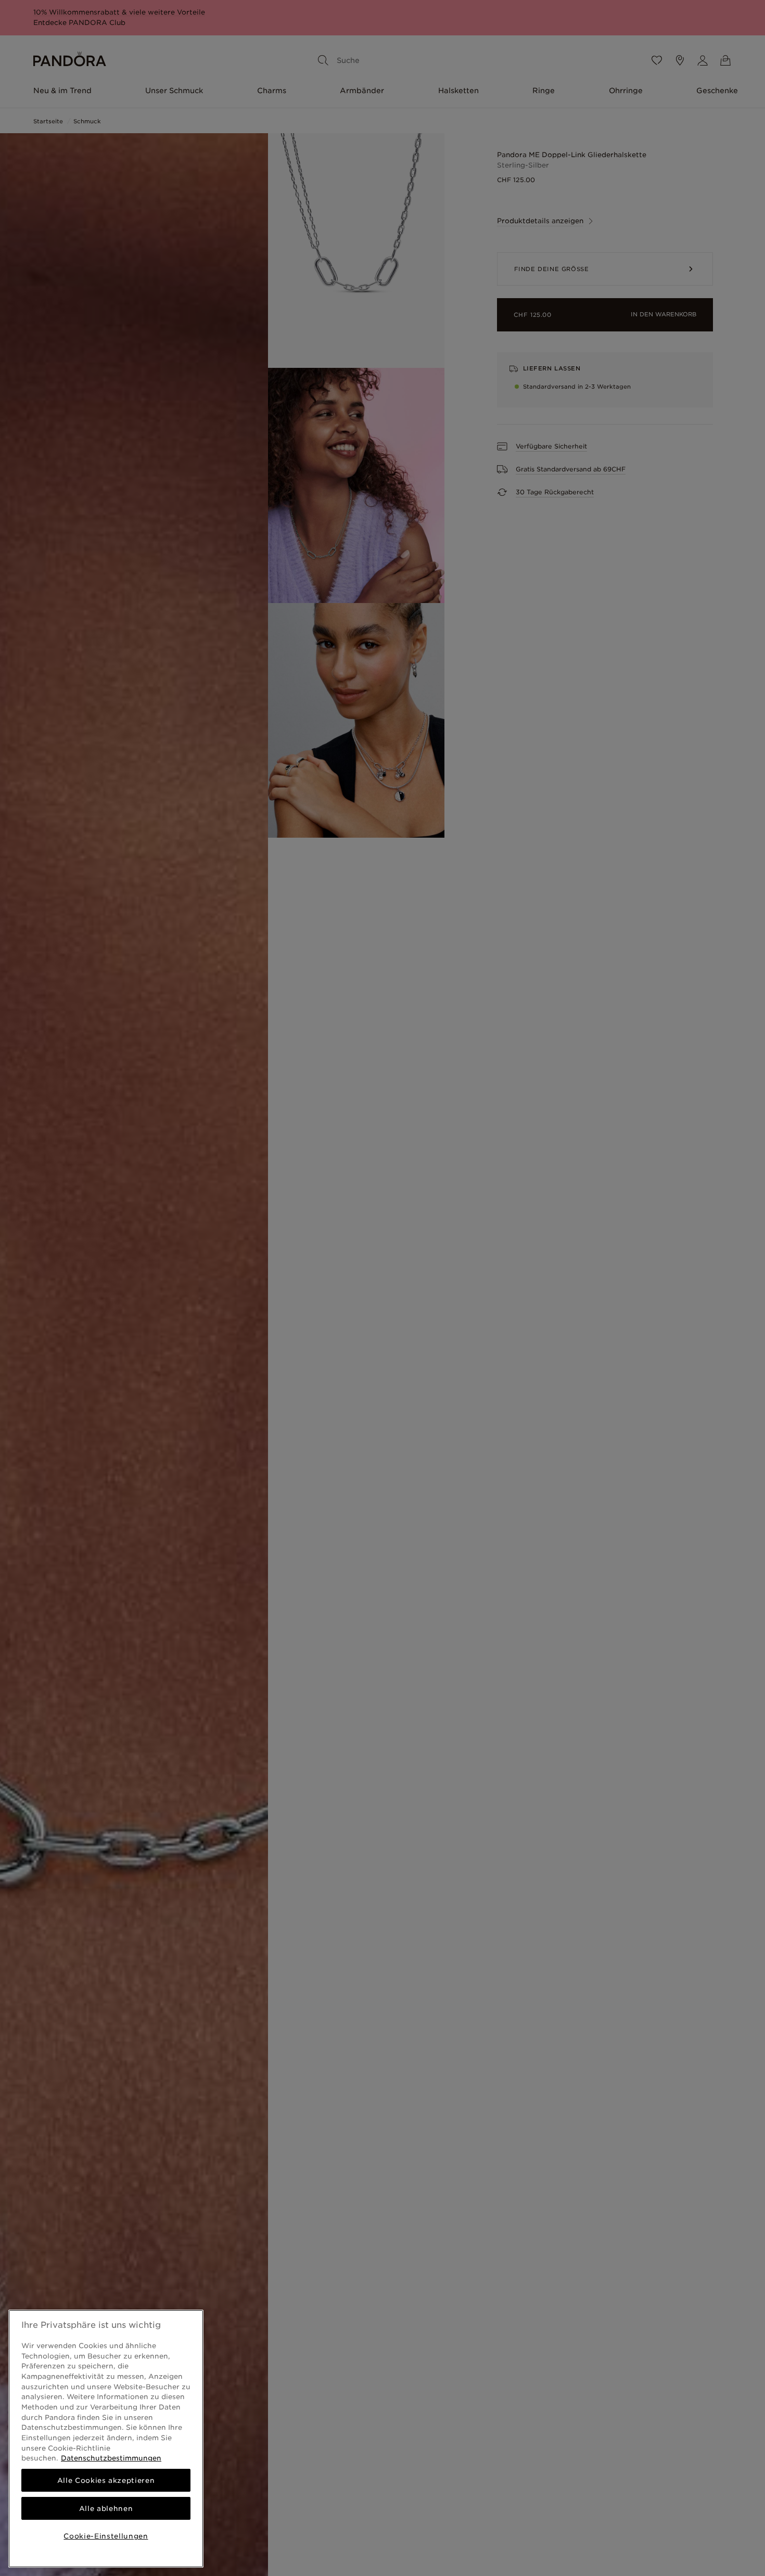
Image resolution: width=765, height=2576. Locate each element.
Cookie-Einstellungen (106, 2536)
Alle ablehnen (106, 2508)
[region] (106, 2439)
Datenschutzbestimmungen (111, 2458)
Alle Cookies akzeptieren (106, 2480)
